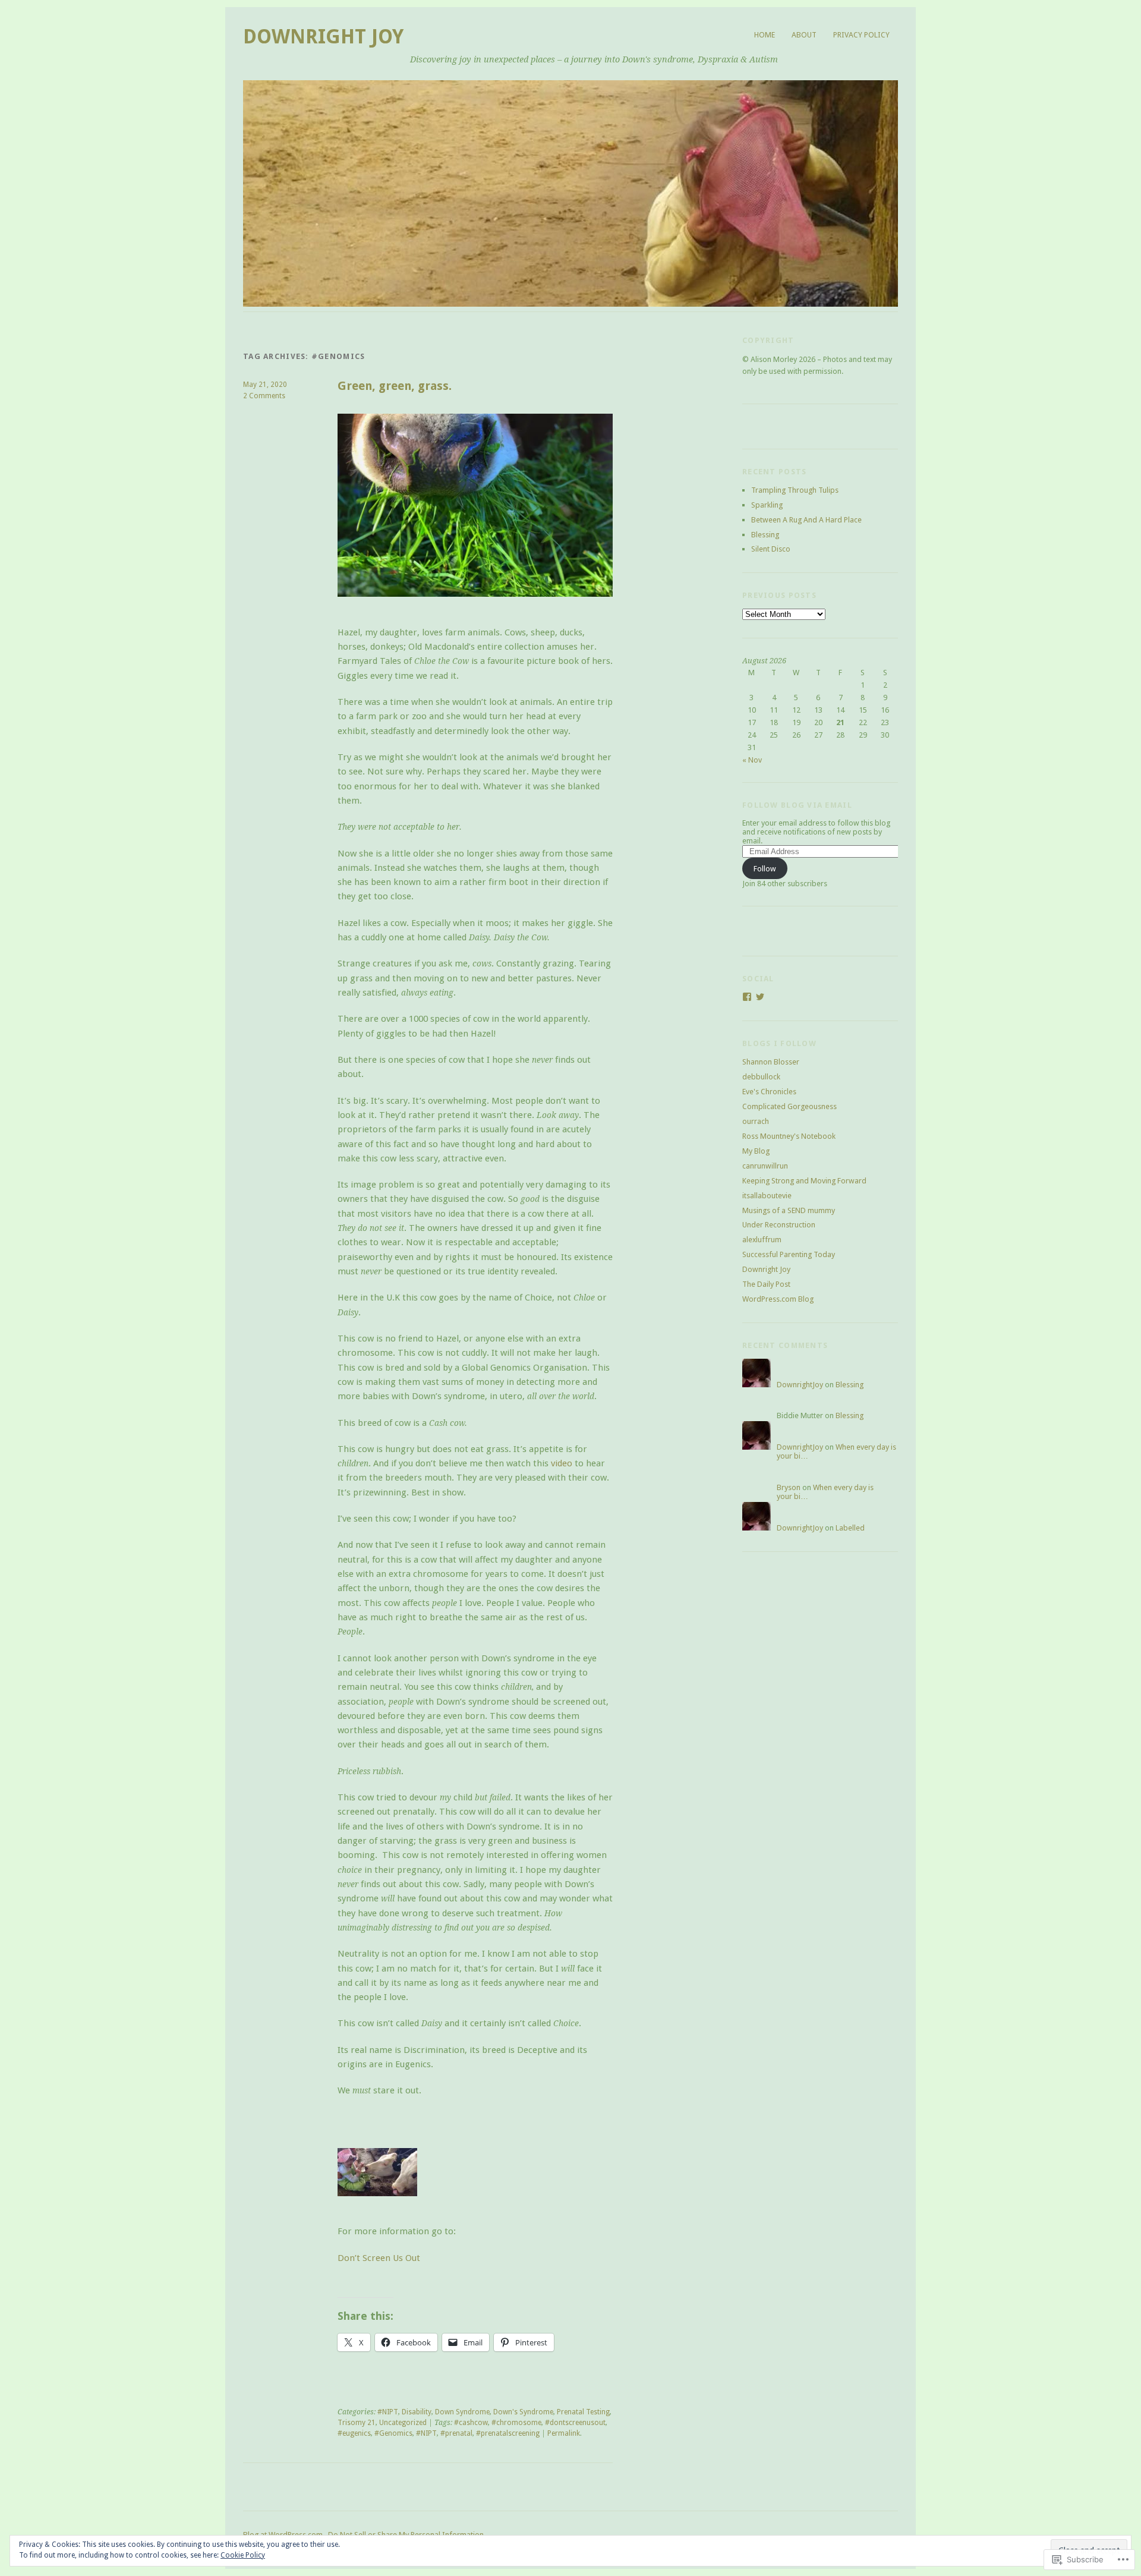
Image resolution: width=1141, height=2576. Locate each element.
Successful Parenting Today (789, 1254)
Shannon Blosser (771, 1062)
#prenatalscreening (508, 2433)
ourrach (756, 1121)
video (562, 1463)
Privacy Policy (861, 35)
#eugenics (354, 2433)
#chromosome (516, 2423)
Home (765, 35)
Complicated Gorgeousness (789, 1106)
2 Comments (264, 396)
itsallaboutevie (767, 1196)
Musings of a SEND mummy (789, 1210)
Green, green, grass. (395, 386)
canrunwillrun (765, 1166)
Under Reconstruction (779, 1225)
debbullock (761, 1077)
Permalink (564, 2433)
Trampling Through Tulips (795, 490)
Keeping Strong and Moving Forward (804, 1181)
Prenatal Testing (583, 2412)
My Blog (756, 1151)
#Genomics (393, 2433)
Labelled (850, 1528)
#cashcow (471, 2423)
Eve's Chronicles (769, 1092)
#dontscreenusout (575, 2423)
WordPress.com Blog (778, 1299)
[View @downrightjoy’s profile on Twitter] (760, 997)
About (804, 35)
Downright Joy (323, 37)
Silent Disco (771, 549)
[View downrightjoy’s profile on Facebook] (747, 997)
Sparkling (767, 505)
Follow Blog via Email (797, 805)
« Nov (752, 760)
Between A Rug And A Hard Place (806, 520)
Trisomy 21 (357, 2423)
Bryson (789, 1487)
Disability (417, 2412)
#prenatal (456, 2433)
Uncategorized (403, 2423)
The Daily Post (766, 1284)
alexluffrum (762, 1240)
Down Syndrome (462, 2412)
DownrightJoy (800, 1385)
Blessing (765, 535)
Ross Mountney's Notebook (789, 1136)
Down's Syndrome (523, 2412)
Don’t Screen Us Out (379, 2258)
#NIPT (388, 2412)
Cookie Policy (243, 2555)
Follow (765, 869)
